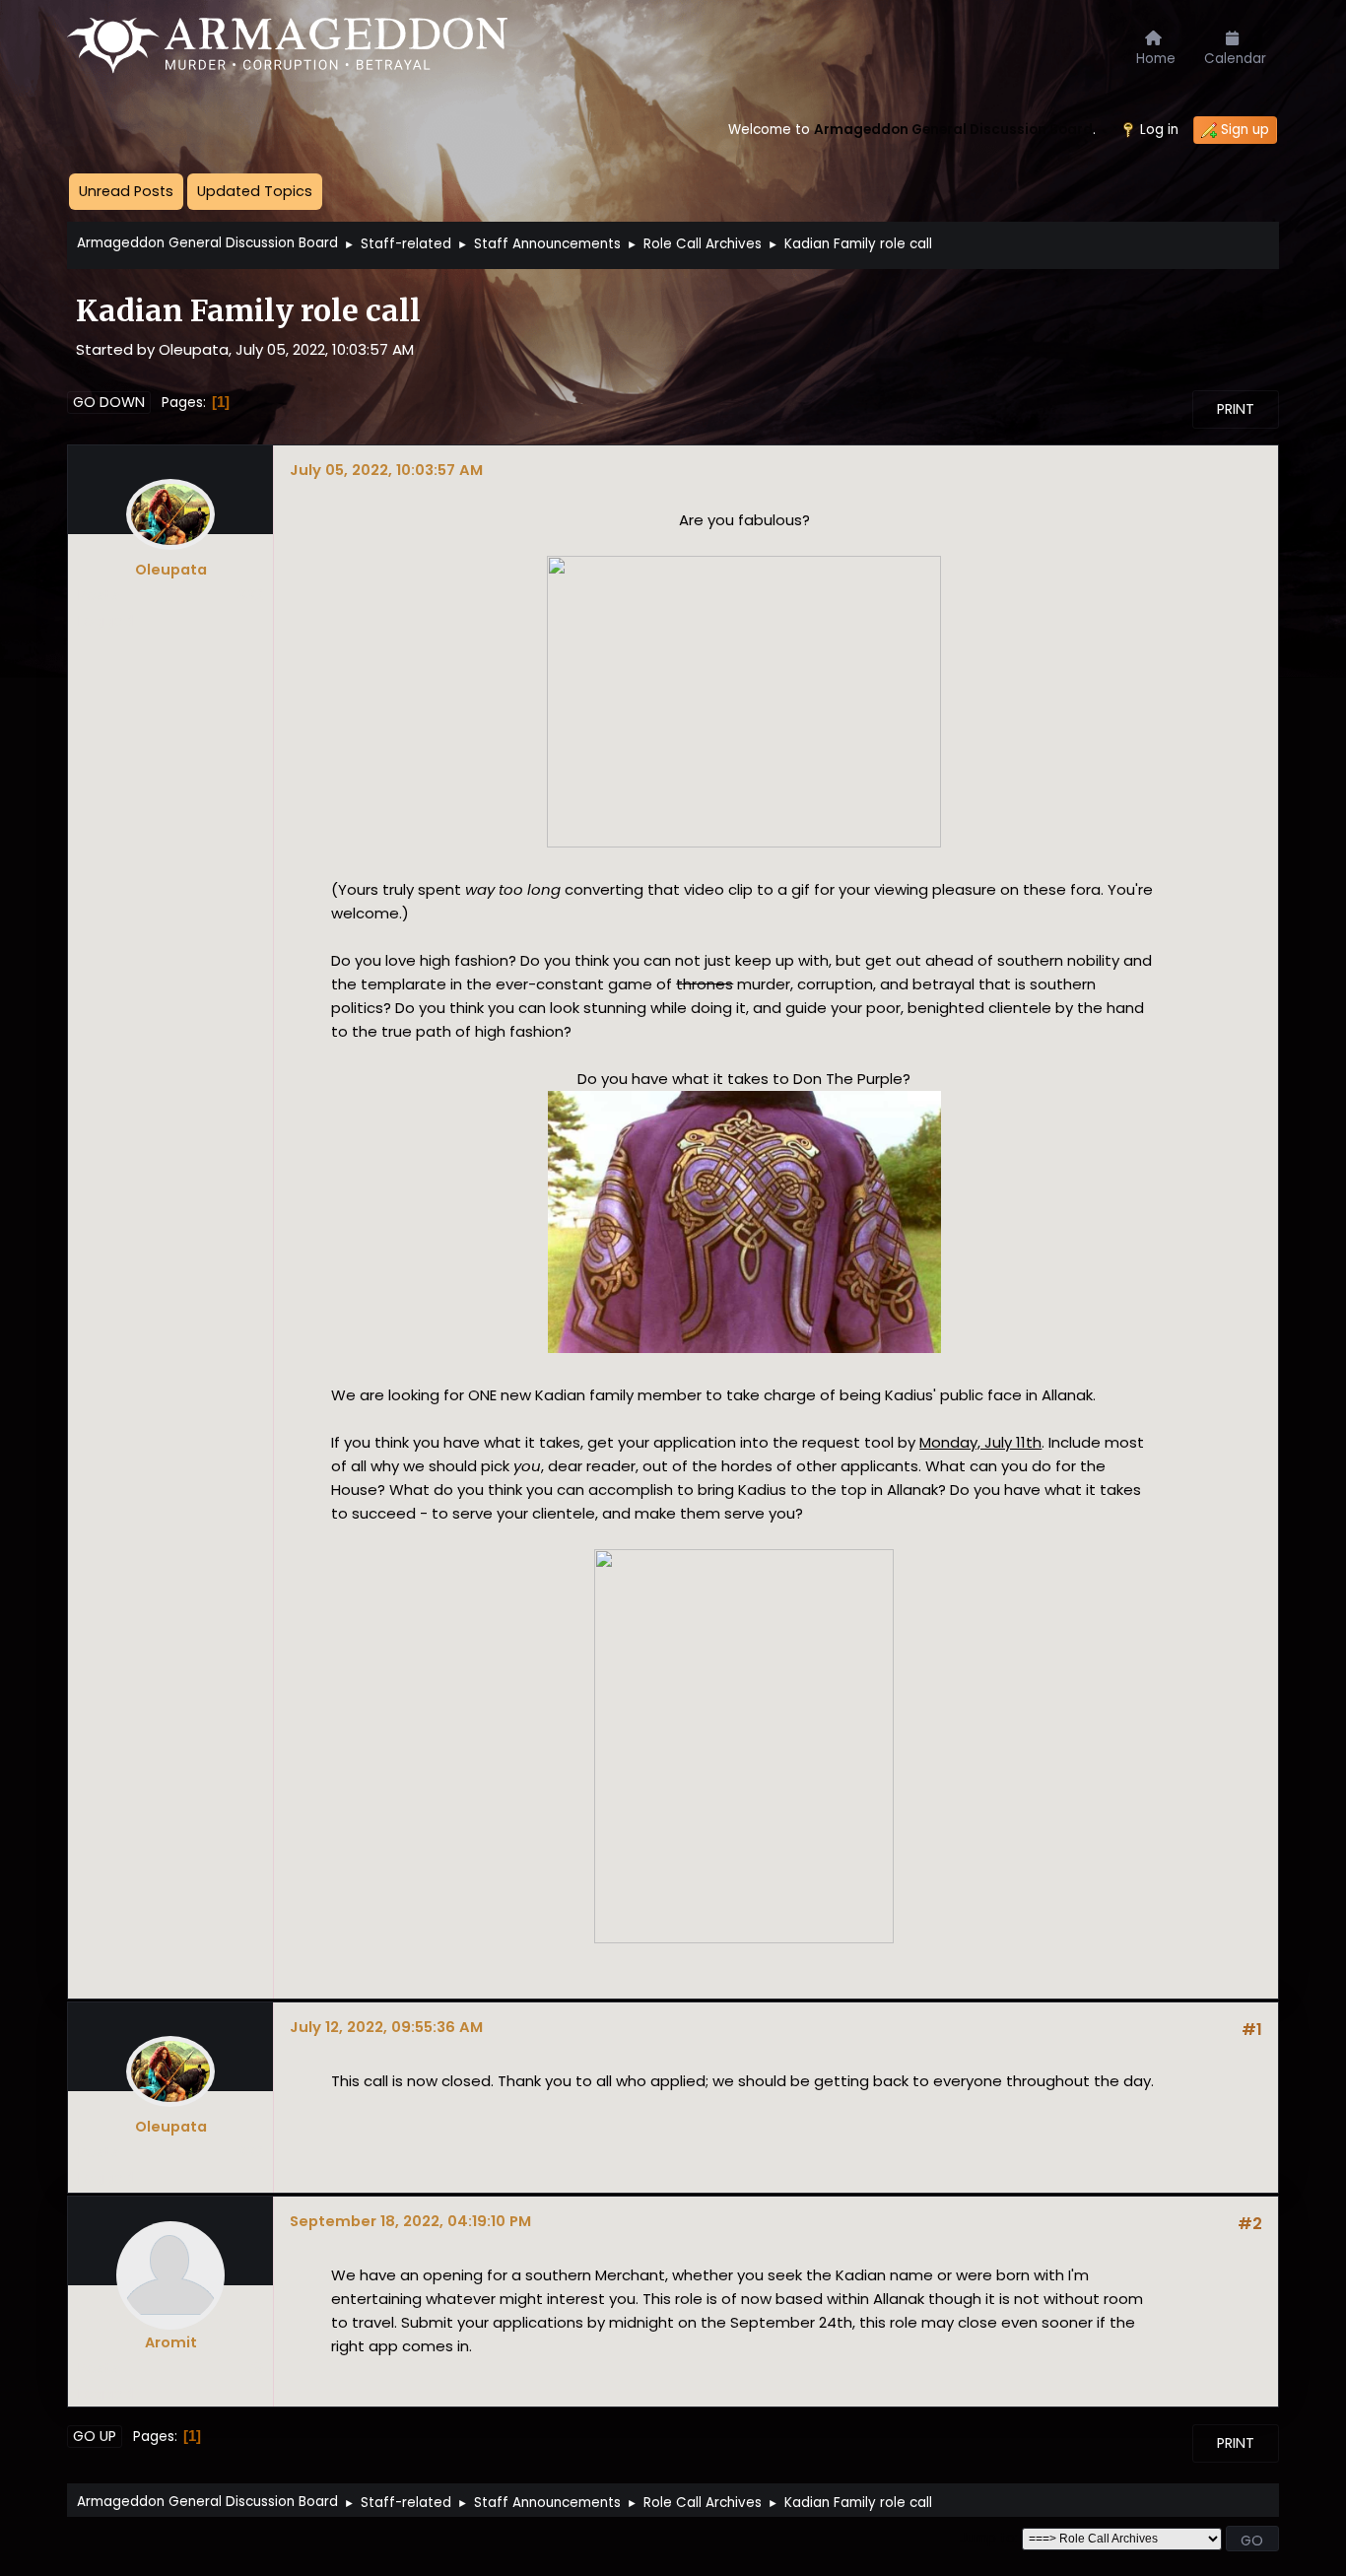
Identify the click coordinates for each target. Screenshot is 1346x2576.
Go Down (109, 402)
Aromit (171, 2342)
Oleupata (171, 570)
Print (1236, 409)
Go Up (95, 2436)
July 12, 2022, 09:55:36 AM (386, 2027)
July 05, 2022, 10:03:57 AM (386, 470)
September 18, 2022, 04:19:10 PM (410, 2221)
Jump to (987, 2538)
